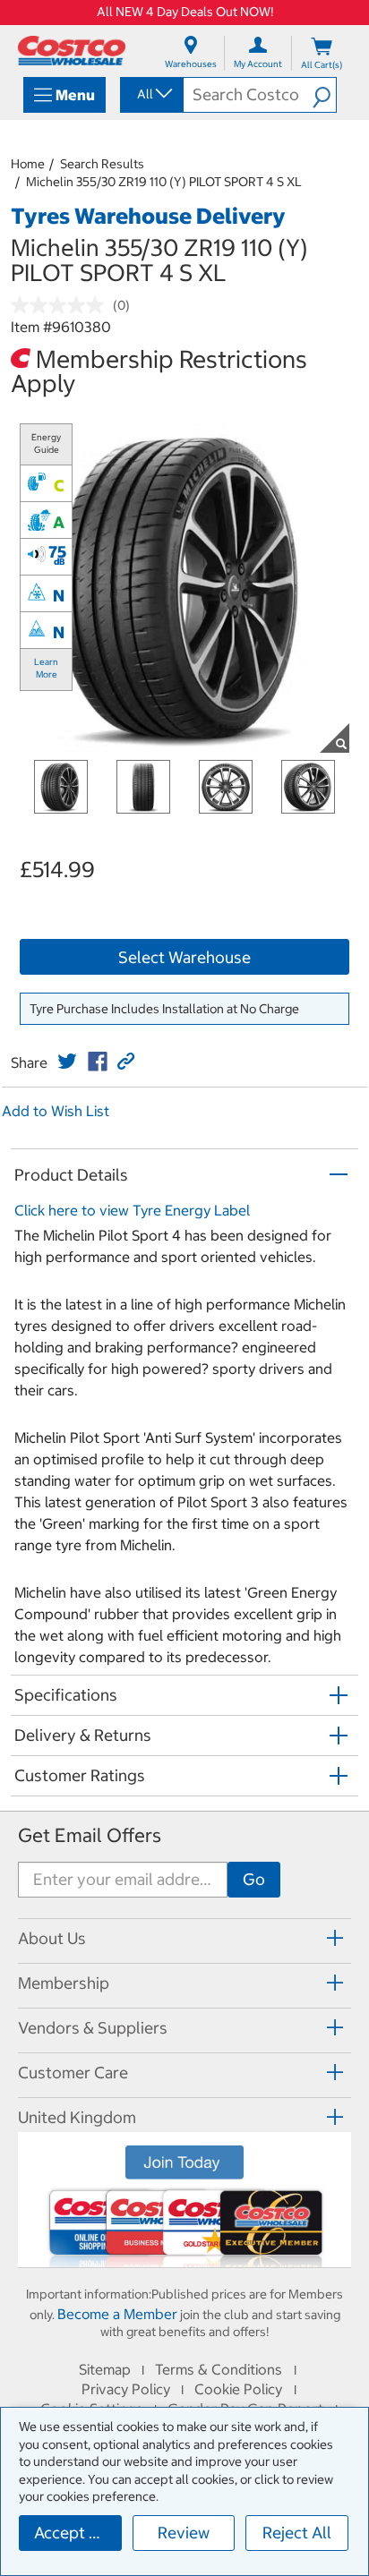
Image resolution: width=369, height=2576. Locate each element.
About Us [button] (52, 1938)
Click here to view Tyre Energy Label (132, 1210)
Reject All (297, 2533)
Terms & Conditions (219, 2369)
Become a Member (117, 2314)
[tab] (184, 1938)
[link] (67, 1062)
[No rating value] (62, 305)
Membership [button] (64, 1983)
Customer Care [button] (73, 2073)
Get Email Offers (90, 1835)
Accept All (71, 2533)
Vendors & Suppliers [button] (93, 2028)
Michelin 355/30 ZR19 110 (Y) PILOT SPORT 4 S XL (164, 182)
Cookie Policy (238, 2389)
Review (184, 2533)
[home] (72, 51)
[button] (324, 95)
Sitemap (105, 2369)
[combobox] (150, 94)
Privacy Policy (126, 2389)
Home (28, 164)
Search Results (102, 164)
